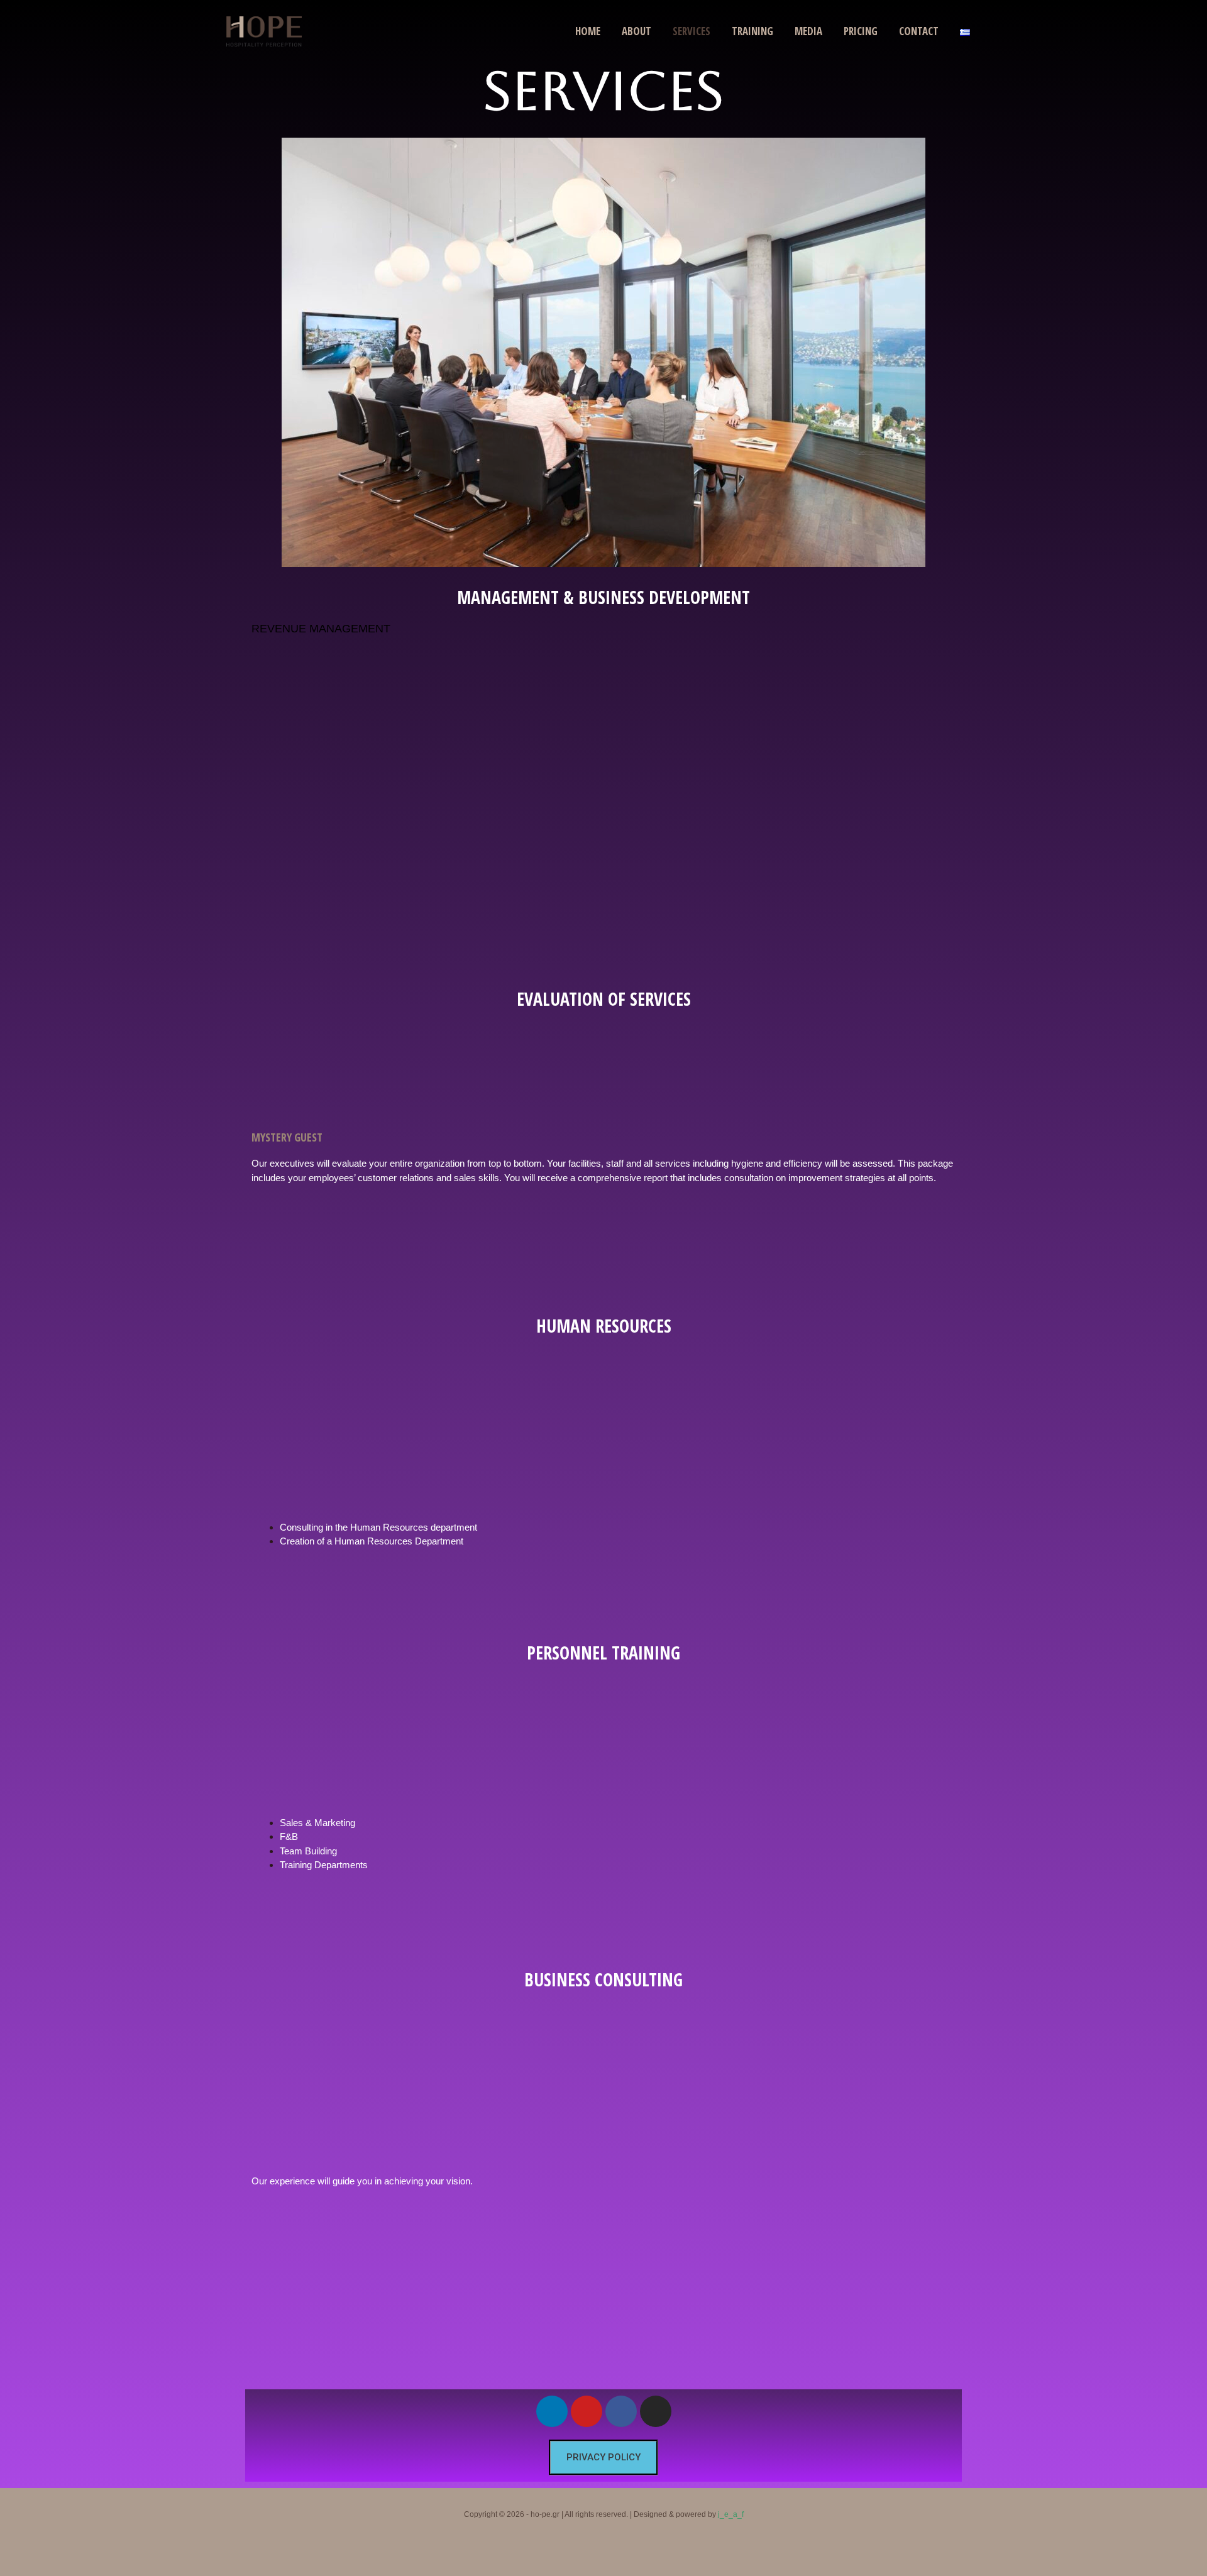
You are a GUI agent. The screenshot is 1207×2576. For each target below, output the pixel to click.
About (637, 31)
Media (808, 31)
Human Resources (604, 1326)
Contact (919, 31)
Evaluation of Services (604, 999)
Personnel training (603, 1653)
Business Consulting (603, 1979)
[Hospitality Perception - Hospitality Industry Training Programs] (264, 30)
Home (588, 31)
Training (752, 31)
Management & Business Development (603, 597)
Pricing (861, 31)
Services (692, 31)
